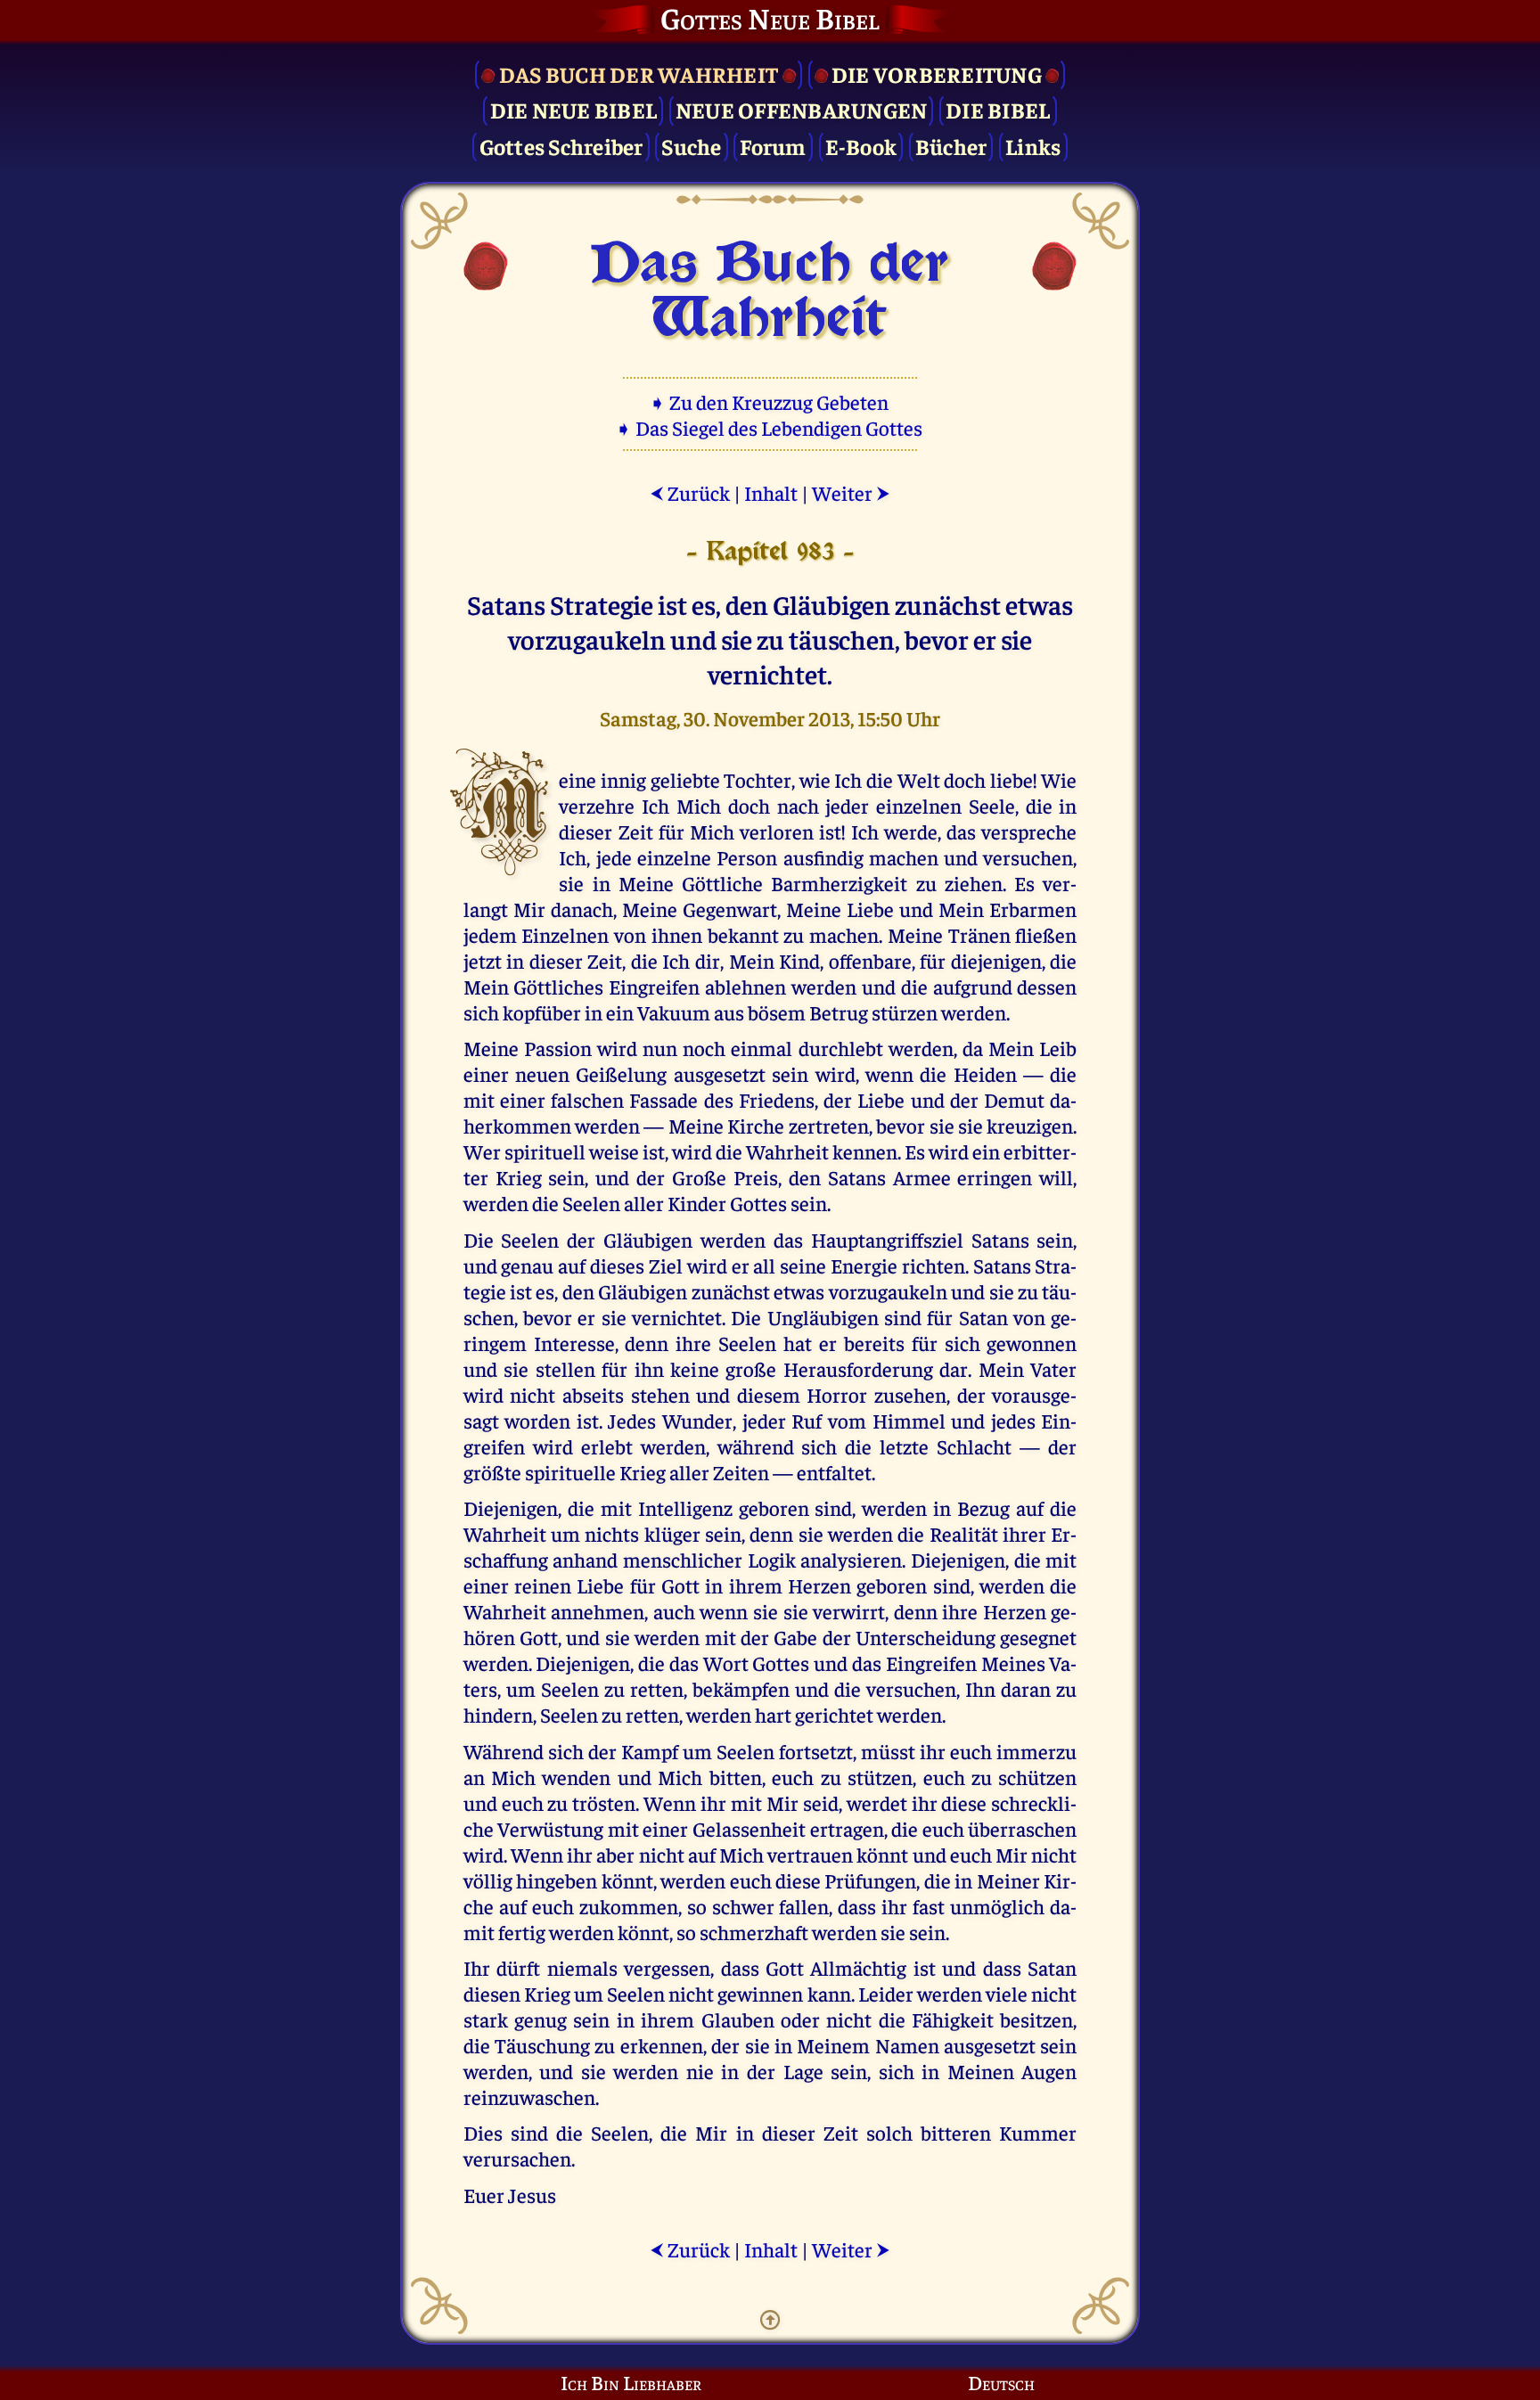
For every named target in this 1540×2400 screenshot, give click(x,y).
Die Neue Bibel (574, 109)
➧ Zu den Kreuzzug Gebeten (770, 401)
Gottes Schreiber (561, 146)
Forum (773, 146)
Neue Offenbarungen (802, 109)
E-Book (861, 146)
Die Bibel (998, 109)
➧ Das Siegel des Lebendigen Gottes (770, 427)
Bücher (951, 146)
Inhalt (771, 492)
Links (1033, 146)
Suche (691, 146)
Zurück (690, 492)
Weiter (851, 492)
